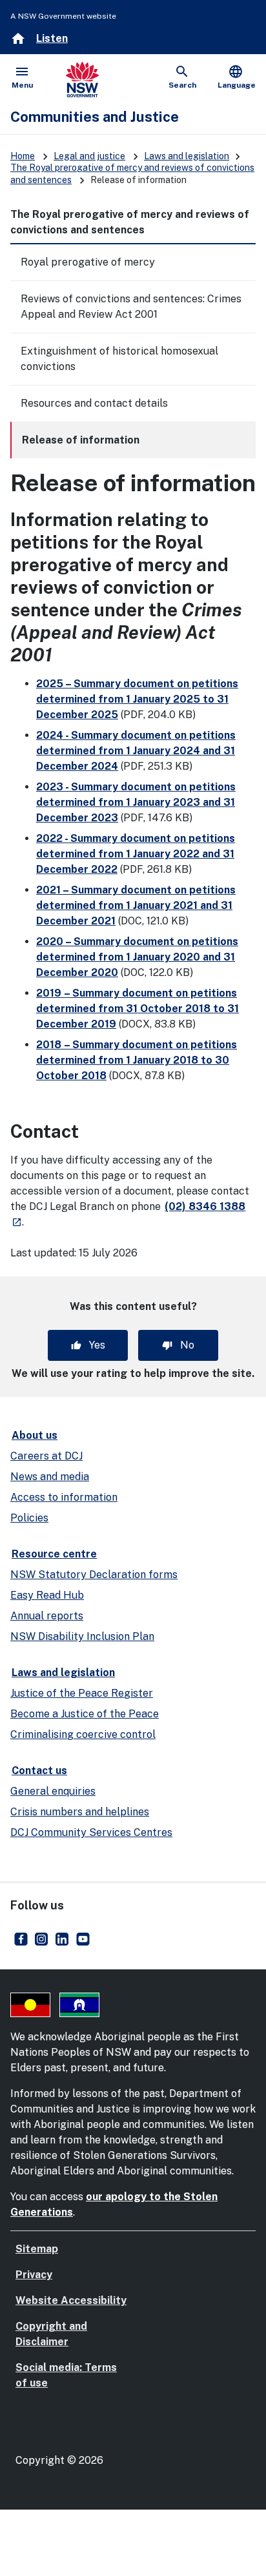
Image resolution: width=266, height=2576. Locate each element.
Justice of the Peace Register (82, 1693)
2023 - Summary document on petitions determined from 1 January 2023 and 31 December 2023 (136, 802)
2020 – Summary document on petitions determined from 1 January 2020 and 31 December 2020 (137, 957)
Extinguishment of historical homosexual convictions (119, 359)
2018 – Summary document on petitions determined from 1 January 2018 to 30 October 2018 (137, 1060)
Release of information (81, 440)
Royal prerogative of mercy (88, 262)
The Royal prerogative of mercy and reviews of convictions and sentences (130, 222)
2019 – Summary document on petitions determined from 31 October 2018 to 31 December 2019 (138, 1009)
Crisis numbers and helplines (80, 1812)
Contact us (39, 1771)
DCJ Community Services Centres (91, 1832)
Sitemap (37, 2249)
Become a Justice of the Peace (85, 1714)
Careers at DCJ (46, 1456)
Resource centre (54, 1554)
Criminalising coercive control (83, 1734)
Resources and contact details (94, 403)
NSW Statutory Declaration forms (94, 1575)
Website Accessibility (71, 2300)
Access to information (64, 1497)
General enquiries (53, 1791)
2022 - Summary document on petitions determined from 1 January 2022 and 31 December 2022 (136, 854)
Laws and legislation (187, 156)
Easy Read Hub (47, 1595)
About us (35, 1435)
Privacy (34, 2275)
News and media (50, 1477)
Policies (29, 1518)
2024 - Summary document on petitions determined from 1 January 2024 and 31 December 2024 (136, 751)
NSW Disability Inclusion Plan (82, 1636)
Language (237, 77)
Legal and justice (89, 156)
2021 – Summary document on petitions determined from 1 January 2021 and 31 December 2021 (136, 905)
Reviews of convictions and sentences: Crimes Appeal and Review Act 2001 (131, 307)
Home (23, 156)
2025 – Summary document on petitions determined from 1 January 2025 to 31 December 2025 (137, 699)
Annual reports (47, 1616)
